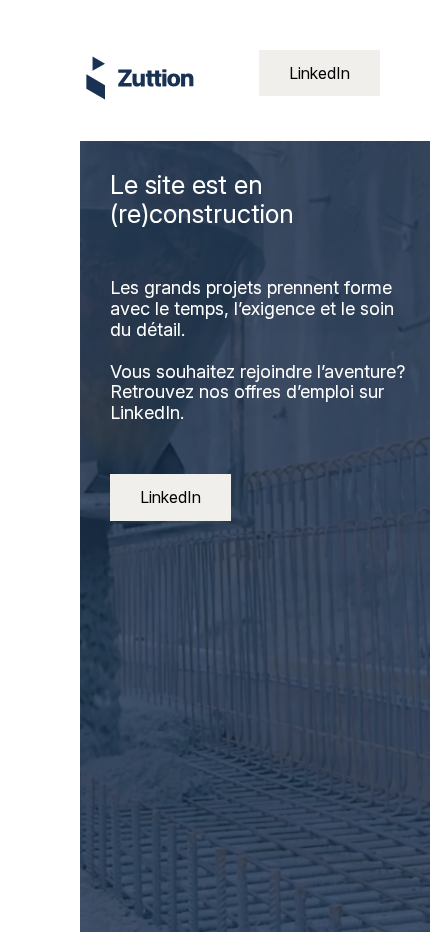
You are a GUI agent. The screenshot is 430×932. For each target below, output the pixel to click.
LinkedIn (319, 73)
